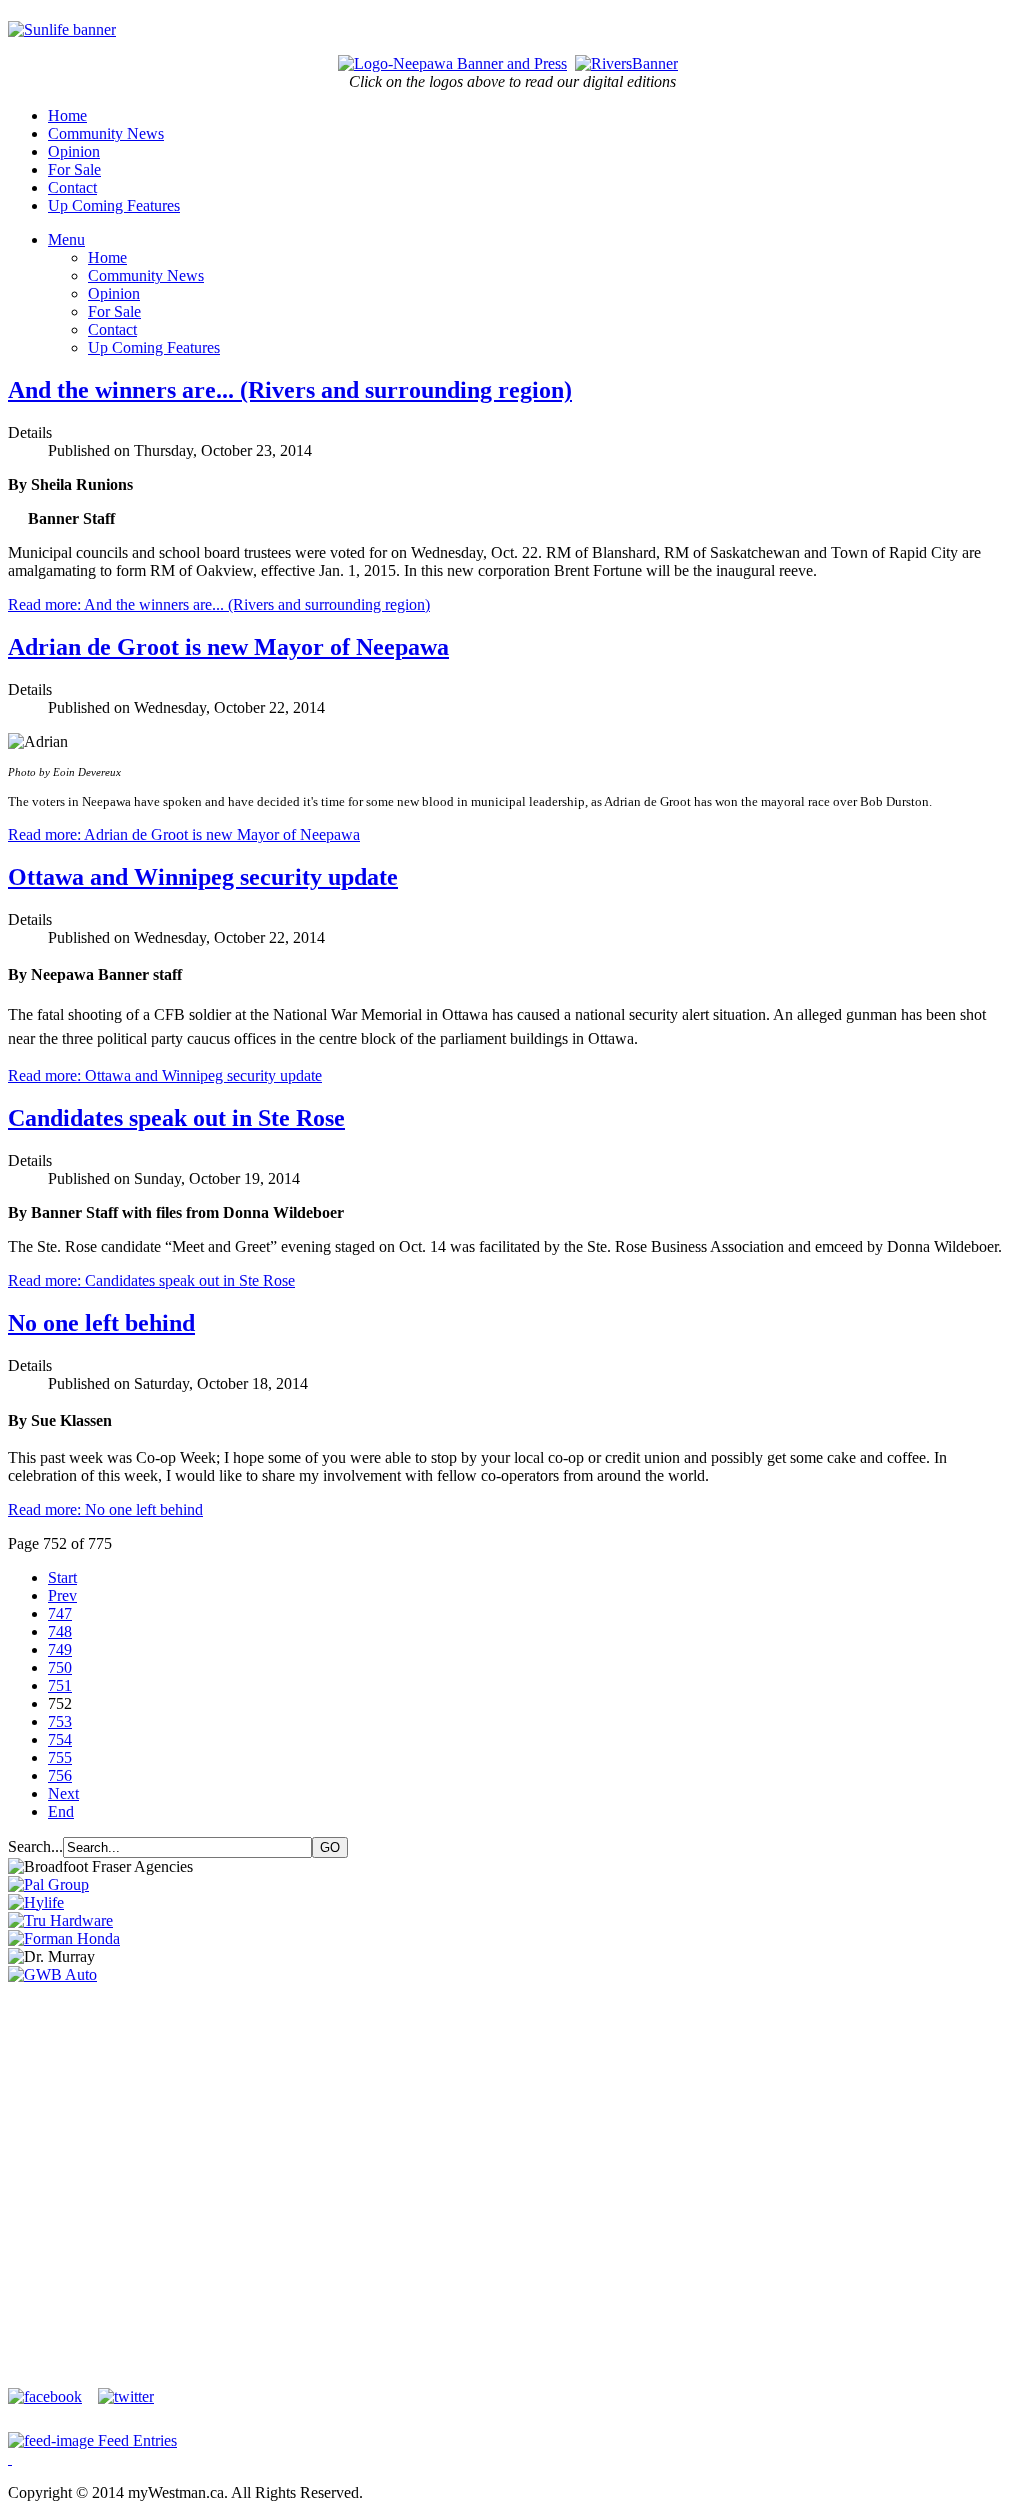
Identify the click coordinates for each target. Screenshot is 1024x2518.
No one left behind (101, 1323)
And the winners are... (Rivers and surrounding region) (290, 390)
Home (67, 115)
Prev (62, 1595)
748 (60, 1631)
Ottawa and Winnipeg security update (203, 877)
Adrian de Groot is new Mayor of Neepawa (228, 647)
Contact (72, 187)
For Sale (74, 169)
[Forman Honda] (64, 1938)
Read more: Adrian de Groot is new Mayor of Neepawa (184, 834)
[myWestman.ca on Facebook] (51, 2396)
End (61, 1811)
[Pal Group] (48, 1884)
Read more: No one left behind (105, 1509)
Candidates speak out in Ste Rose (176, 1118)
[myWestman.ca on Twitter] (126, 2396)
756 (60, 1775)
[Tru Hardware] (60, 1920)
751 (60, 1685)
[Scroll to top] (10, 2458)
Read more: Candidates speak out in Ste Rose (151, 1280)
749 (60, 1649)
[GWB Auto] (52, 1974)
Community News (106, 133)
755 (60, 1757)
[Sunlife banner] (62, 29)
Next (63, 1793)
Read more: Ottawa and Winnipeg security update (165, 1075)
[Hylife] (36, 1902)
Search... (35, 1846)
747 (60, 1613)
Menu (66, 239)
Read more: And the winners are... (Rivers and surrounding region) (219, 604)
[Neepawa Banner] (452, 63)
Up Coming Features (114, 205)
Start (62, 1577)
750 (60, 1667)
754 (60, 1739)
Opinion (74, 151)
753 (60, 1721)
